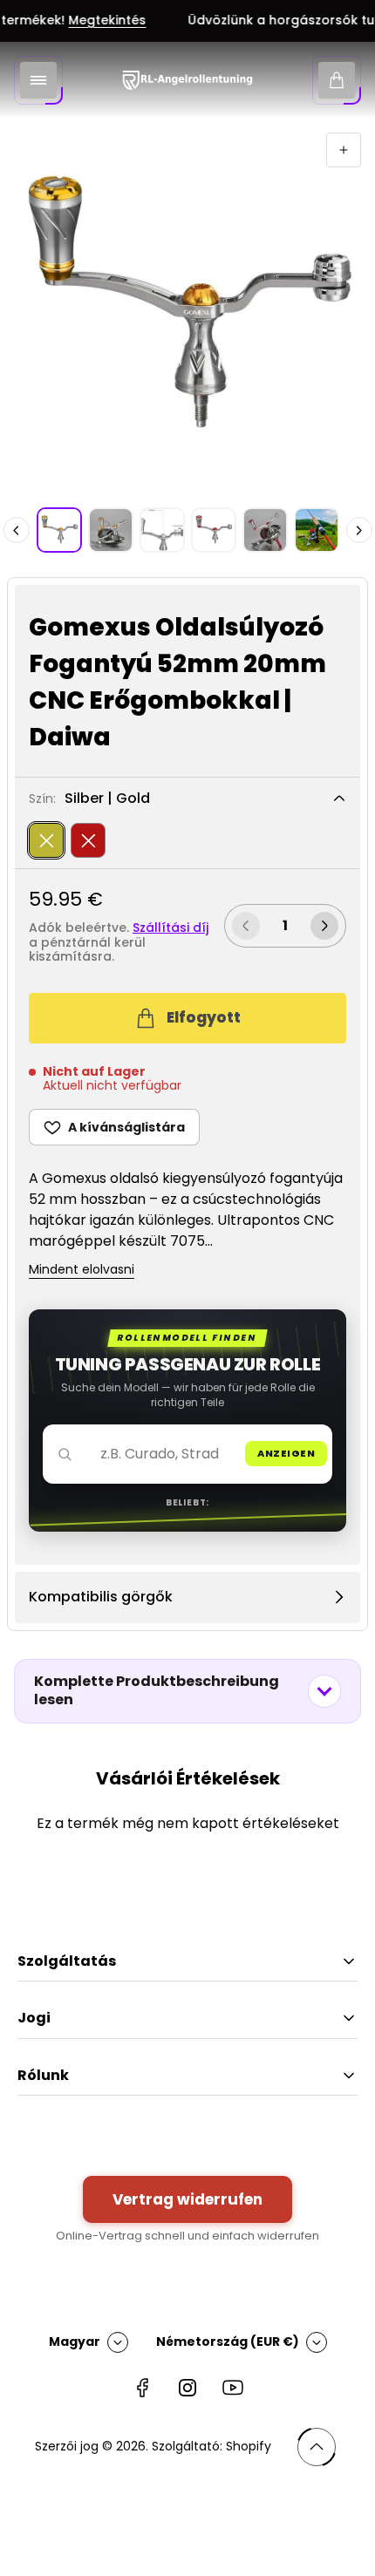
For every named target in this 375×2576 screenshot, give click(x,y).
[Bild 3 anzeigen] (162, 530)
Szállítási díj (170, 928)
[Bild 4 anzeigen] (214, 530)
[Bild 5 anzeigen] (265, 530)
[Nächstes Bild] (359, 530)
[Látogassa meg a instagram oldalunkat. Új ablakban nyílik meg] (187, 2388)
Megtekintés (95, 21)
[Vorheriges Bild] (17, 530)
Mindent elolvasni (82, 1270)
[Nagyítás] (344, 150)
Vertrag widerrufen (187, 2199)
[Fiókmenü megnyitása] (38, 80)
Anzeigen (286, 1453)
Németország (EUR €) (228, 2342)
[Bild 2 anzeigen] (111, 530)
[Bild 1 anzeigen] (59, 530)
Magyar (75, 2342)
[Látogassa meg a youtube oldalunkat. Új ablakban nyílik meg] (233, 2388)
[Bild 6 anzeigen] (317, 530)
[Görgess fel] (317, 2447)
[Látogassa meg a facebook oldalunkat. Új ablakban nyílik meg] (142, 2388)
